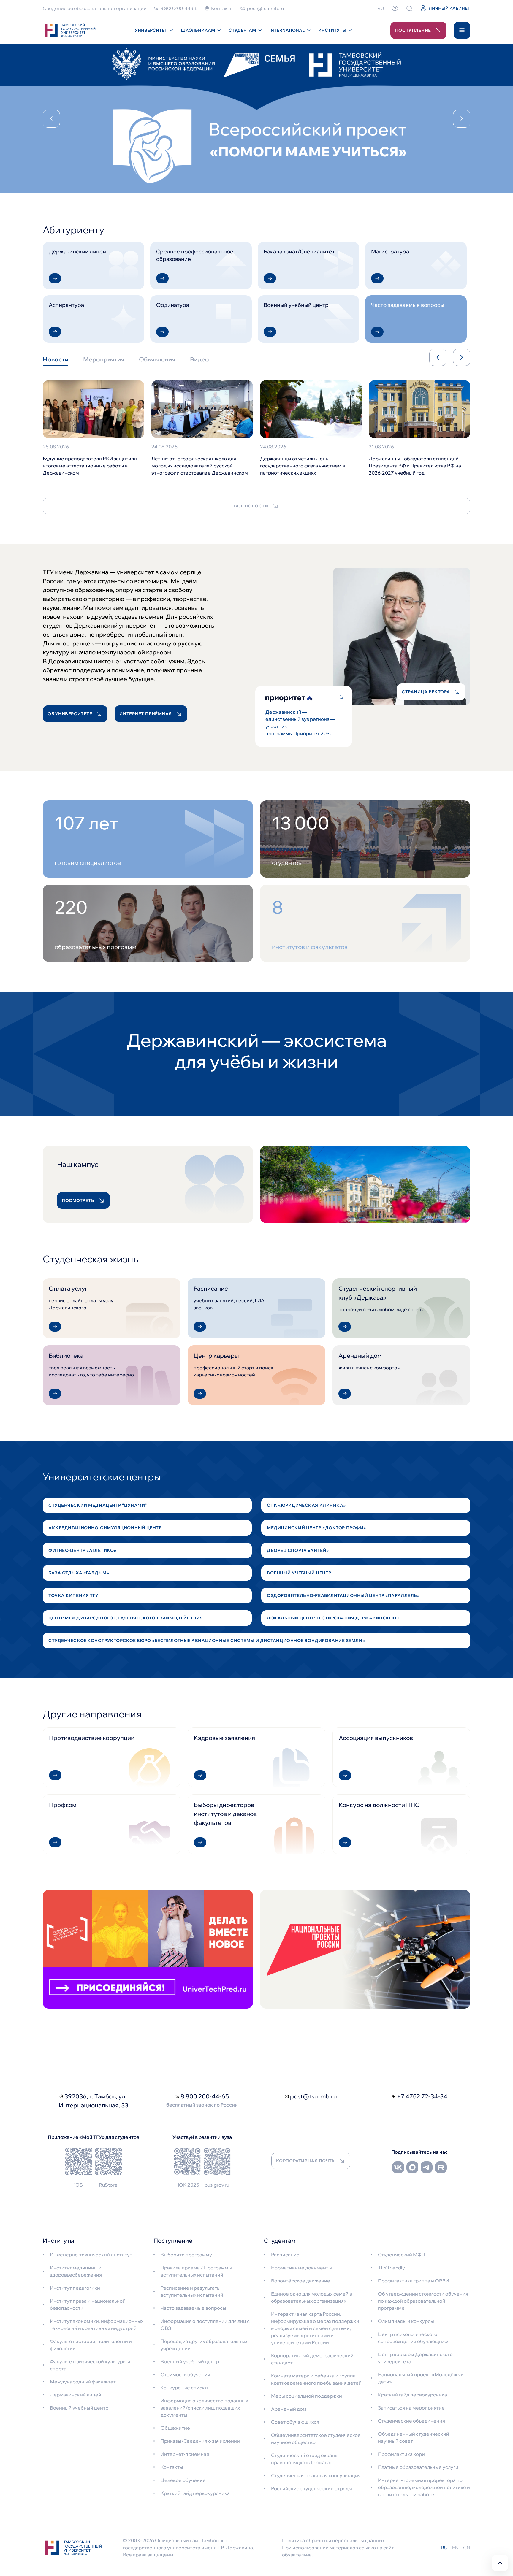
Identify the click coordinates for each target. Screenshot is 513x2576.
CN (467, 2548)
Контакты (172, 2467)
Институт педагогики (75, 2288)
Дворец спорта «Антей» (298, 1550)
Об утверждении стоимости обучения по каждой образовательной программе (423, 2301)
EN (455, 2548)
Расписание (285, 2255)
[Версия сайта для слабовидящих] (395, 8)
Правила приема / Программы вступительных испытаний (196, 2271)
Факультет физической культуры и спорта (90, 2365)
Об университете (70, 714)
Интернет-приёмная (146, 714)
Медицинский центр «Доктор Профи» (316, 1528)
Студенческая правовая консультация (316, 2475)
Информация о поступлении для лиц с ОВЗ (205, 2325)
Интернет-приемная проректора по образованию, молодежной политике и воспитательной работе (424, 2487)
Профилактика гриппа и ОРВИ (414, 2281)
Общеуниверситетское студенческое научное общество (316, 2439)
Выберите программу (186, 2255)
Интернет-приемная (185, 2454)
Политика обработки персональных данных (333, 2540)
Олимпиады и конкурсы (406, 2321)
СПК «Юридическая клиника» (306, 1505)
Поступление (413, 30)
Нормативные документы (301, 2268)
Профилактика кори (401, 2454)
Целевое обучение (183, 2480)
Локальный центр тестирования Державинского (333, 1618)
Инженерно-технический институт (91, 2255)
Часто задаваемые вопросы (193, 2308)
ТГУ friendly (391, 2268)
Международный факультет (83, 2382)
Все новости (251, 506)
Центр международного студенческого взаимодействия (126, 1618)
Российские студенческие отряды (312, 2488)
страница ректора (426, 692)
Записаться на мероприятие (411, 2408)
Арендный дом (289, 2409)
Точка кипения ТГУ (73, 1595)
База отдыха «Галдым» (79, 1573)
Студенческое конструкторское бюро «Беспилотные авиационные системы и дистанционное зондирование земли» (207, 1641)
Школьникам (198, 30)
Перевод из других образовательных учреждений (204, 2345)
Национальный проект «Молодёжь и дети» (421, 2378)
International (287, 30)
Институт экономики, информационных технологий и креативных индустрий (97, 2325)
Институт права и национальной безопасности (88, 2304)
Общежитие (175, 2428)
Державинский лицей (76, 2395)
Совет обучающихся (295, 2422)
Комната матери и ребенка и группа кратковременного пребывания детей (316, 2379)
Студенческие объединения (411, 2421)
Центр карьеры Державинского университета (415, 2358)
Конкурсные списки (184, 2388)
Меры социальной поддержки (307, 2396)
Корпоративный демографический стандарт (312, 2359)
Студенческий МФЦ (402, 2255)
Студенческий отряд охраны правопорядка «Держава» (305, 2459)
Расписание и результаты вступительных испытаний (192, 2291)
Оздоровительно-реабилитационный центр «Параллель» (343, 1595)
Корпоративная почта (305, 2161)
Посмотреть (78, 1200)
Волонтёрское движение (301, 2281)
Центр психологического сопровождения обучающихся (414, 2338)
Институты (332, 30)
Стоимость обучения (185, 2374)
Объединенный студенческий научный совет (414, 2437)
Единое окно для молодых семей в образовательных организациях (312, 2297)
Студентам (242, 30)
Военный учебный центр (299, 1573)
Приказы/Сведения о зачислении (200, 2441)
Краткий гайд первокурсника (195, 2493)
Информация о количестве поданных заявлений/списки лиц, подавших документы (204, 2408)
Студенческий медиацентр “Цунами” (98, 1505)
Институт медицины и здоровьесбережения (76, 2271)
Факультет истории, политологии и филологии (91, 2345)
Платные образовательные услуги (418, 2467)
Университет (151, 30)
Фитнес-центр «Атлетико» (82, 1550)
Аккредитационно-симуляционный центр (105, 1528)
